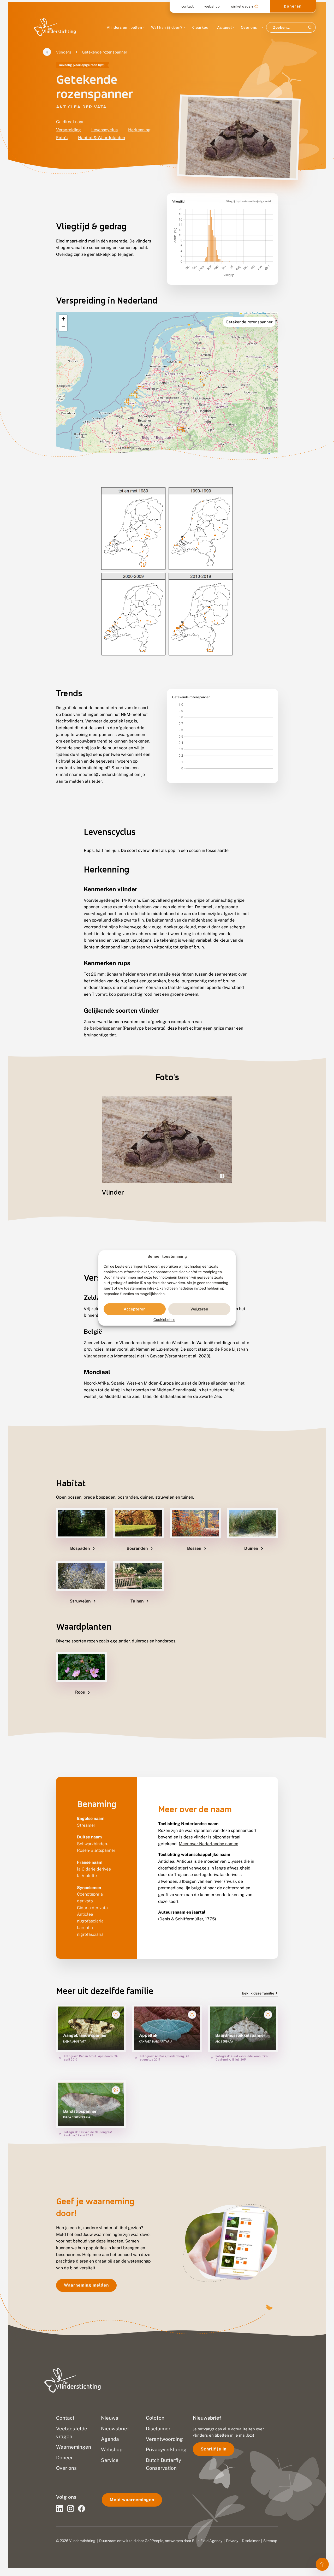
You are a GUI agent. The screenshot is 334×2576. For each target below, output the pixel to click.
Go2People (154, 2541)
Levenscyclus (105, 130)
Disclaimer (251, 2541)
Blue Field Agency (207, 2541)
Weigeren (199, 1309)
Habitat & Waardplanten (102, 138)
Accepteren (135, 1309)
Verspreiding (68, 130)
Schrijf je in (214, 2449)
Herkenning (139, 130)
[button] (63, 319)
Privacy (232, 2541)
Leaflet (245, 313)
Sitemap (270, 2541)
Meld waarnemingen (132, 2500)
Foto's (62, 138)
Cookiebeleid (164, 1320)
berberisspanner (106, 1028)
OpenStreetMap (259, 313)
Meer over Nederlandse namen (208, 1844)
